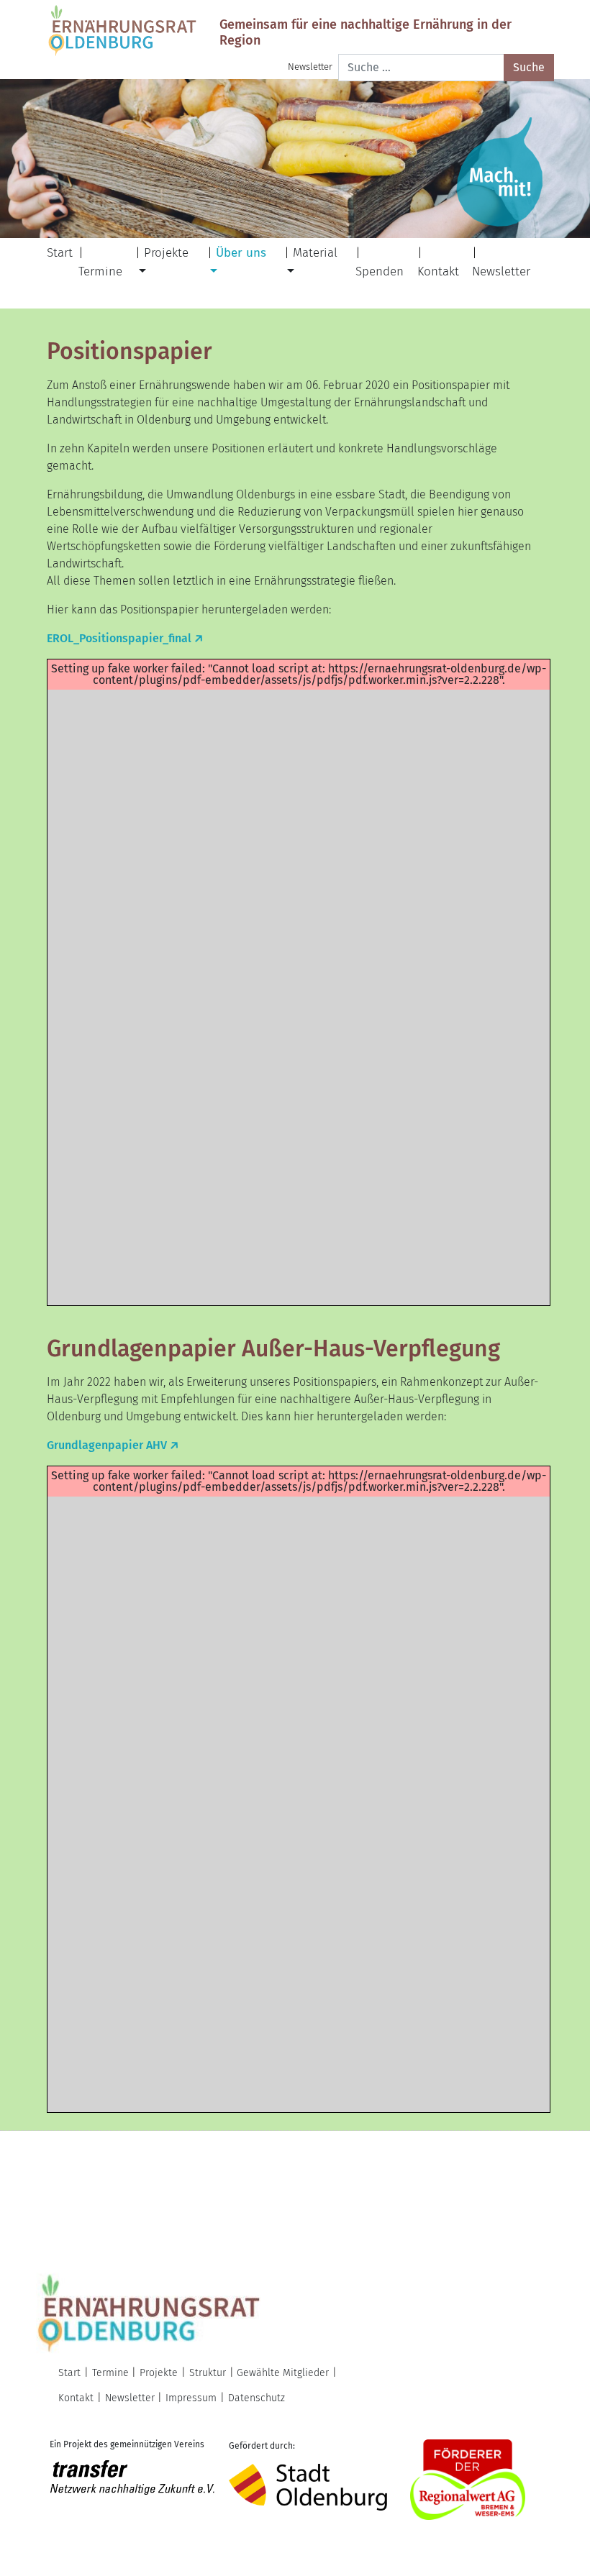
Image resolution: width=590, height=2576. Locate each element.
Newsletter (310, 67)
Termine (100, 271)
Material (315, 253)
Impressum (191, 2398)
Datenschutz (257, 2398)
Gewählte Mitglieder (283, 2373)
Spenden (380, 271)
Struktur (208, 2373)
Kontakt (438, 271)
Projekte (166, 253)
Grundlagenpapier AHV (107, 1445)
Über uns (241, 253)
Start (60, 253)
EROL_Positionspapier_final (119, 638)
